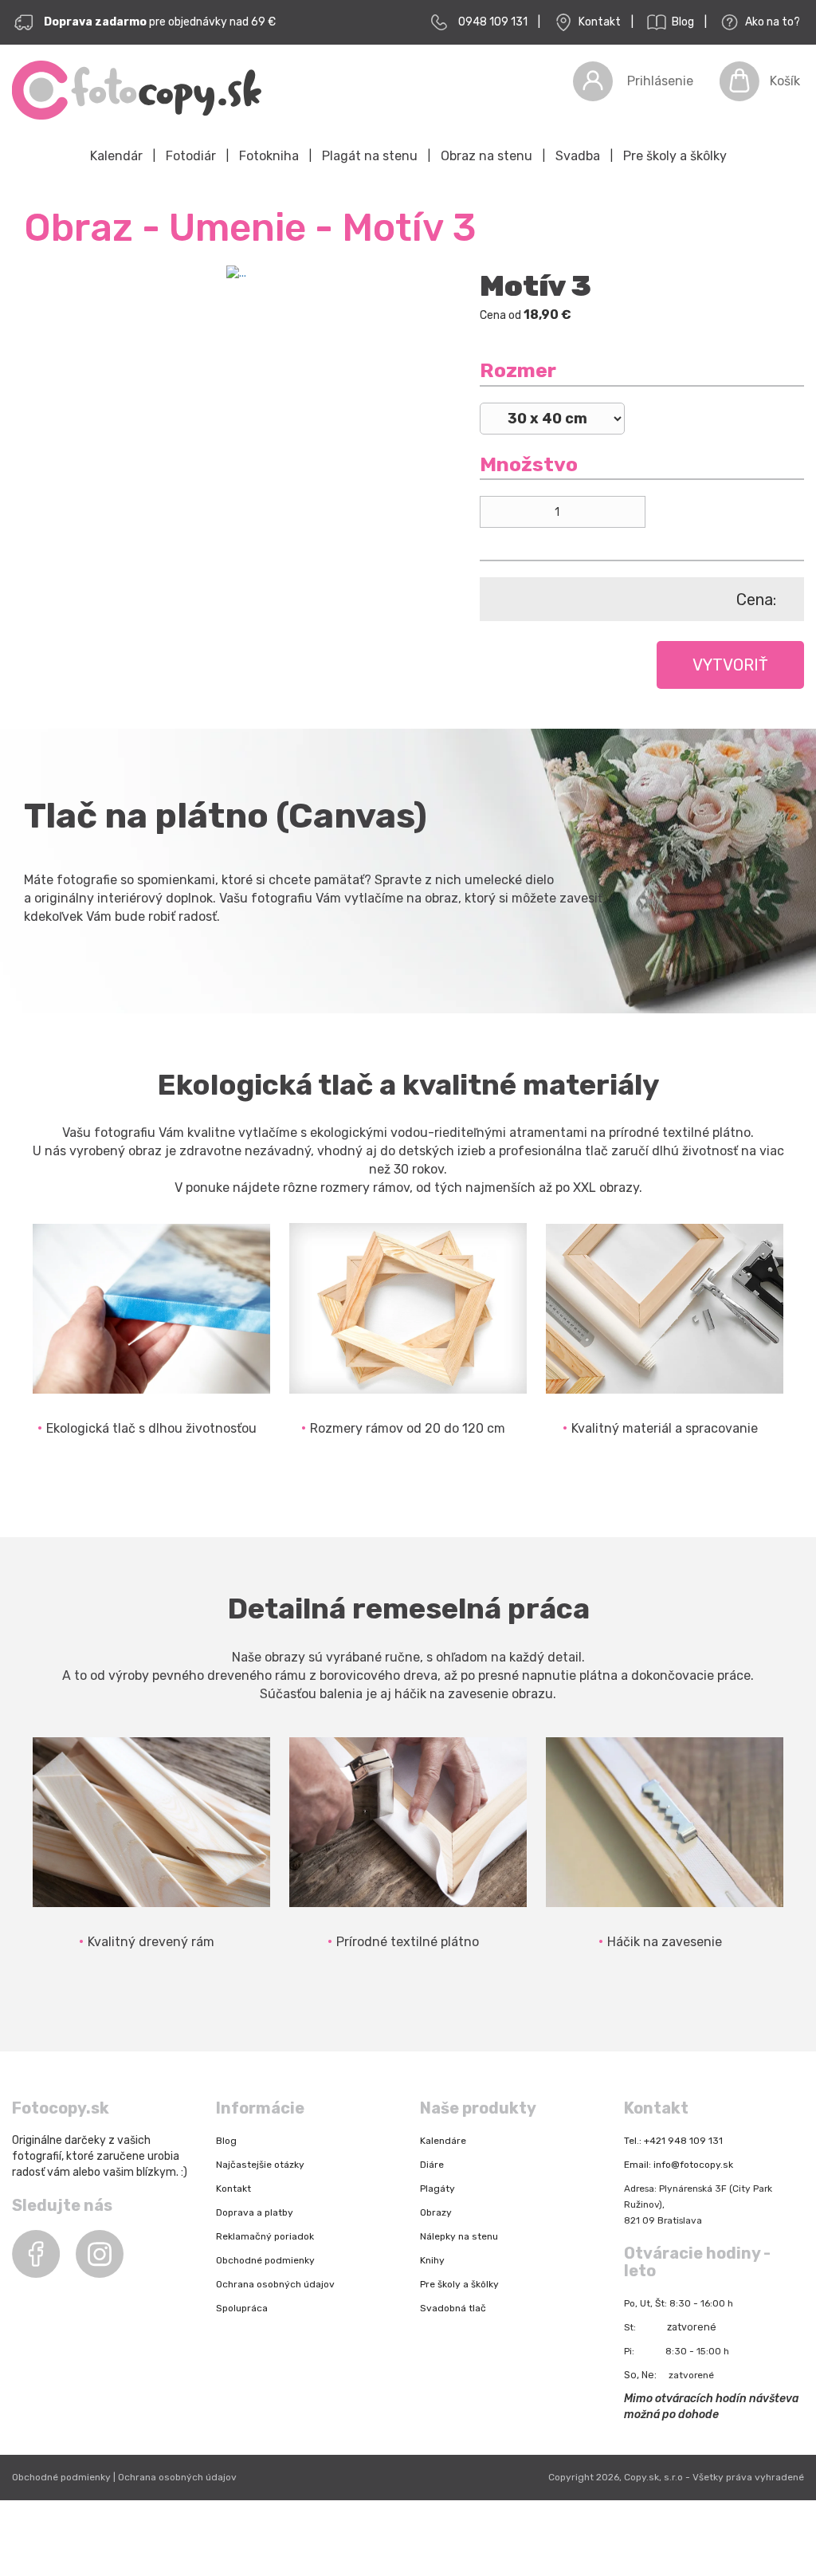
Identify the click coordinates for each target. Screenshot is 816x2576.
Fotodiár (191, 156)
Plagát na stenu (370, 156)
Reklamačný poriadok (265, 2236)
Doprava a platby (255, 2212)
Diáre (432, 2165)
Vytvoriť (730, 665)
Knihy (432, 2260)
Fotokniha (269, 156)
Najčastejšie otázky (260, 2165)
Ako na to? (771, 22)
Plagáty (437, 2189)
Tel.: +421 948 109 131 (673, 2141)
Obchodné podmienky (265, 2260)
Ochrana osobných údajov (275, 2284)
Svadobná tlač (453, 2308)
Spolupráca (242, 2308)
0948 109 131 (493, 22)
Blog (682, 22)
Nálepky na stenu (459, 2236)
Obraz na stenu (486, 156)
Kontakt (598, 22)
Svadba (578, 156)
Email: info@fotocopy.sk (679, 2165)
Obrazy (436, 2212)
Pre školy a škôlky (675, 156)
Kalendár (116, 156)
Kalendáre (443, 2141)
